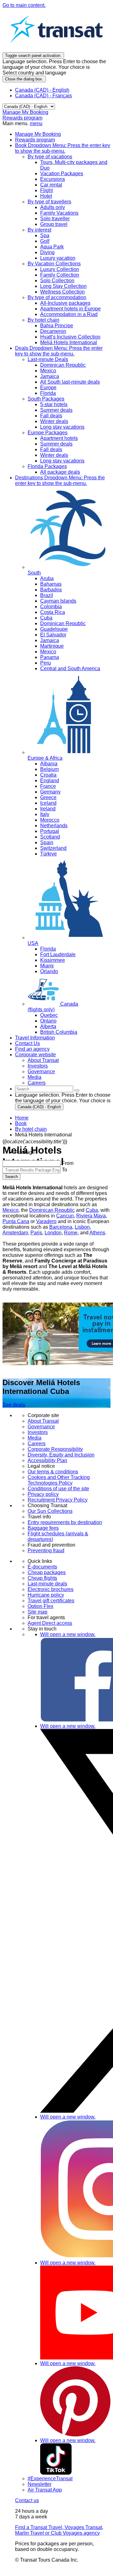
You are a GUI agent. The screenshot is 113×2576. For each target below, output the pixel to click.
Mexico (11, 1210)
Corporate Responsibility (55, 1449)
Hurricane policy (46, 1595)
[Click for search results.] (77, 1090)
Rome (71, 1233)
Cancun (65, 1216)
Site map (38, 1612)
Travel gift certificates (51, 1601)
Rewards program (22, 118)
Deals (59, 351)
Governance (41, 1427)
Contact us (27, 2500)
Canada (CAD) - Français (43, 96)
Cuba (92, 1210)
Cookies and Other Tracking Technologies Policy (59, 1480)
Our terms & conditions (53, 1472)
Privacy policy (43, 1494)
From (68, 1163)
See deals (14, 1405)
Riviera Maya (91, 1216)
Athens (97, 1233)
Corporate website (35, 1055)
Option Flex (40, 1606)
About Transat (43, 1421)
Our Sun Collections (50, 1511)
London (53, 1233)
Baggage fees (43, 1528)
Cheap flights (42, 1578)
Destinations (60, 480)
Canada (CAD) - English (42, 90)
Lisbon (82, 1227)
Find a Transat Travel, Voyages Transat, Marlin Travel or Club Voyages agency (59, 2530)
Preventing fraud (46, 1551)
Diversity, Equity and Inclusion (61, 1455)
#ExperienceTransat (50, 2479)
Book (63, 148)
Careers (37, 1444)
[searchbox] (44, 1089)
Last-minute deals (47, 1584)
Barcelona (61, 1227)
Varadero (46, 1221)
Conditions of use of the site (58, 1489)
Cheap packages (47, 1572)
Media (35, 1438)
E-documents (42, 1567)
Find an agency (32, 1049)
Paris (36, 1233)
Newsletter (40, 2484)
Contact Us (27, 1043)
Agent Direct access (50, 1623)
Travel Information (35, 1038)
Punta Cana (16, 1221)
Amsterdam (15, 1233)
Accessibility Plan (47, 1460)
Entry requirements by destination (65, 1522)
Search (11, 1177)
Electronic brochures (51, 1589)
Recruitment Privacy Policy (58, 1500)
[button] (25, 1152)
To (65, 1170)
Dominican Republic (52, 1210)
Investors (38, 1432)
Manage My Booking (25, 112)
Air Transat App (45, 2490)
